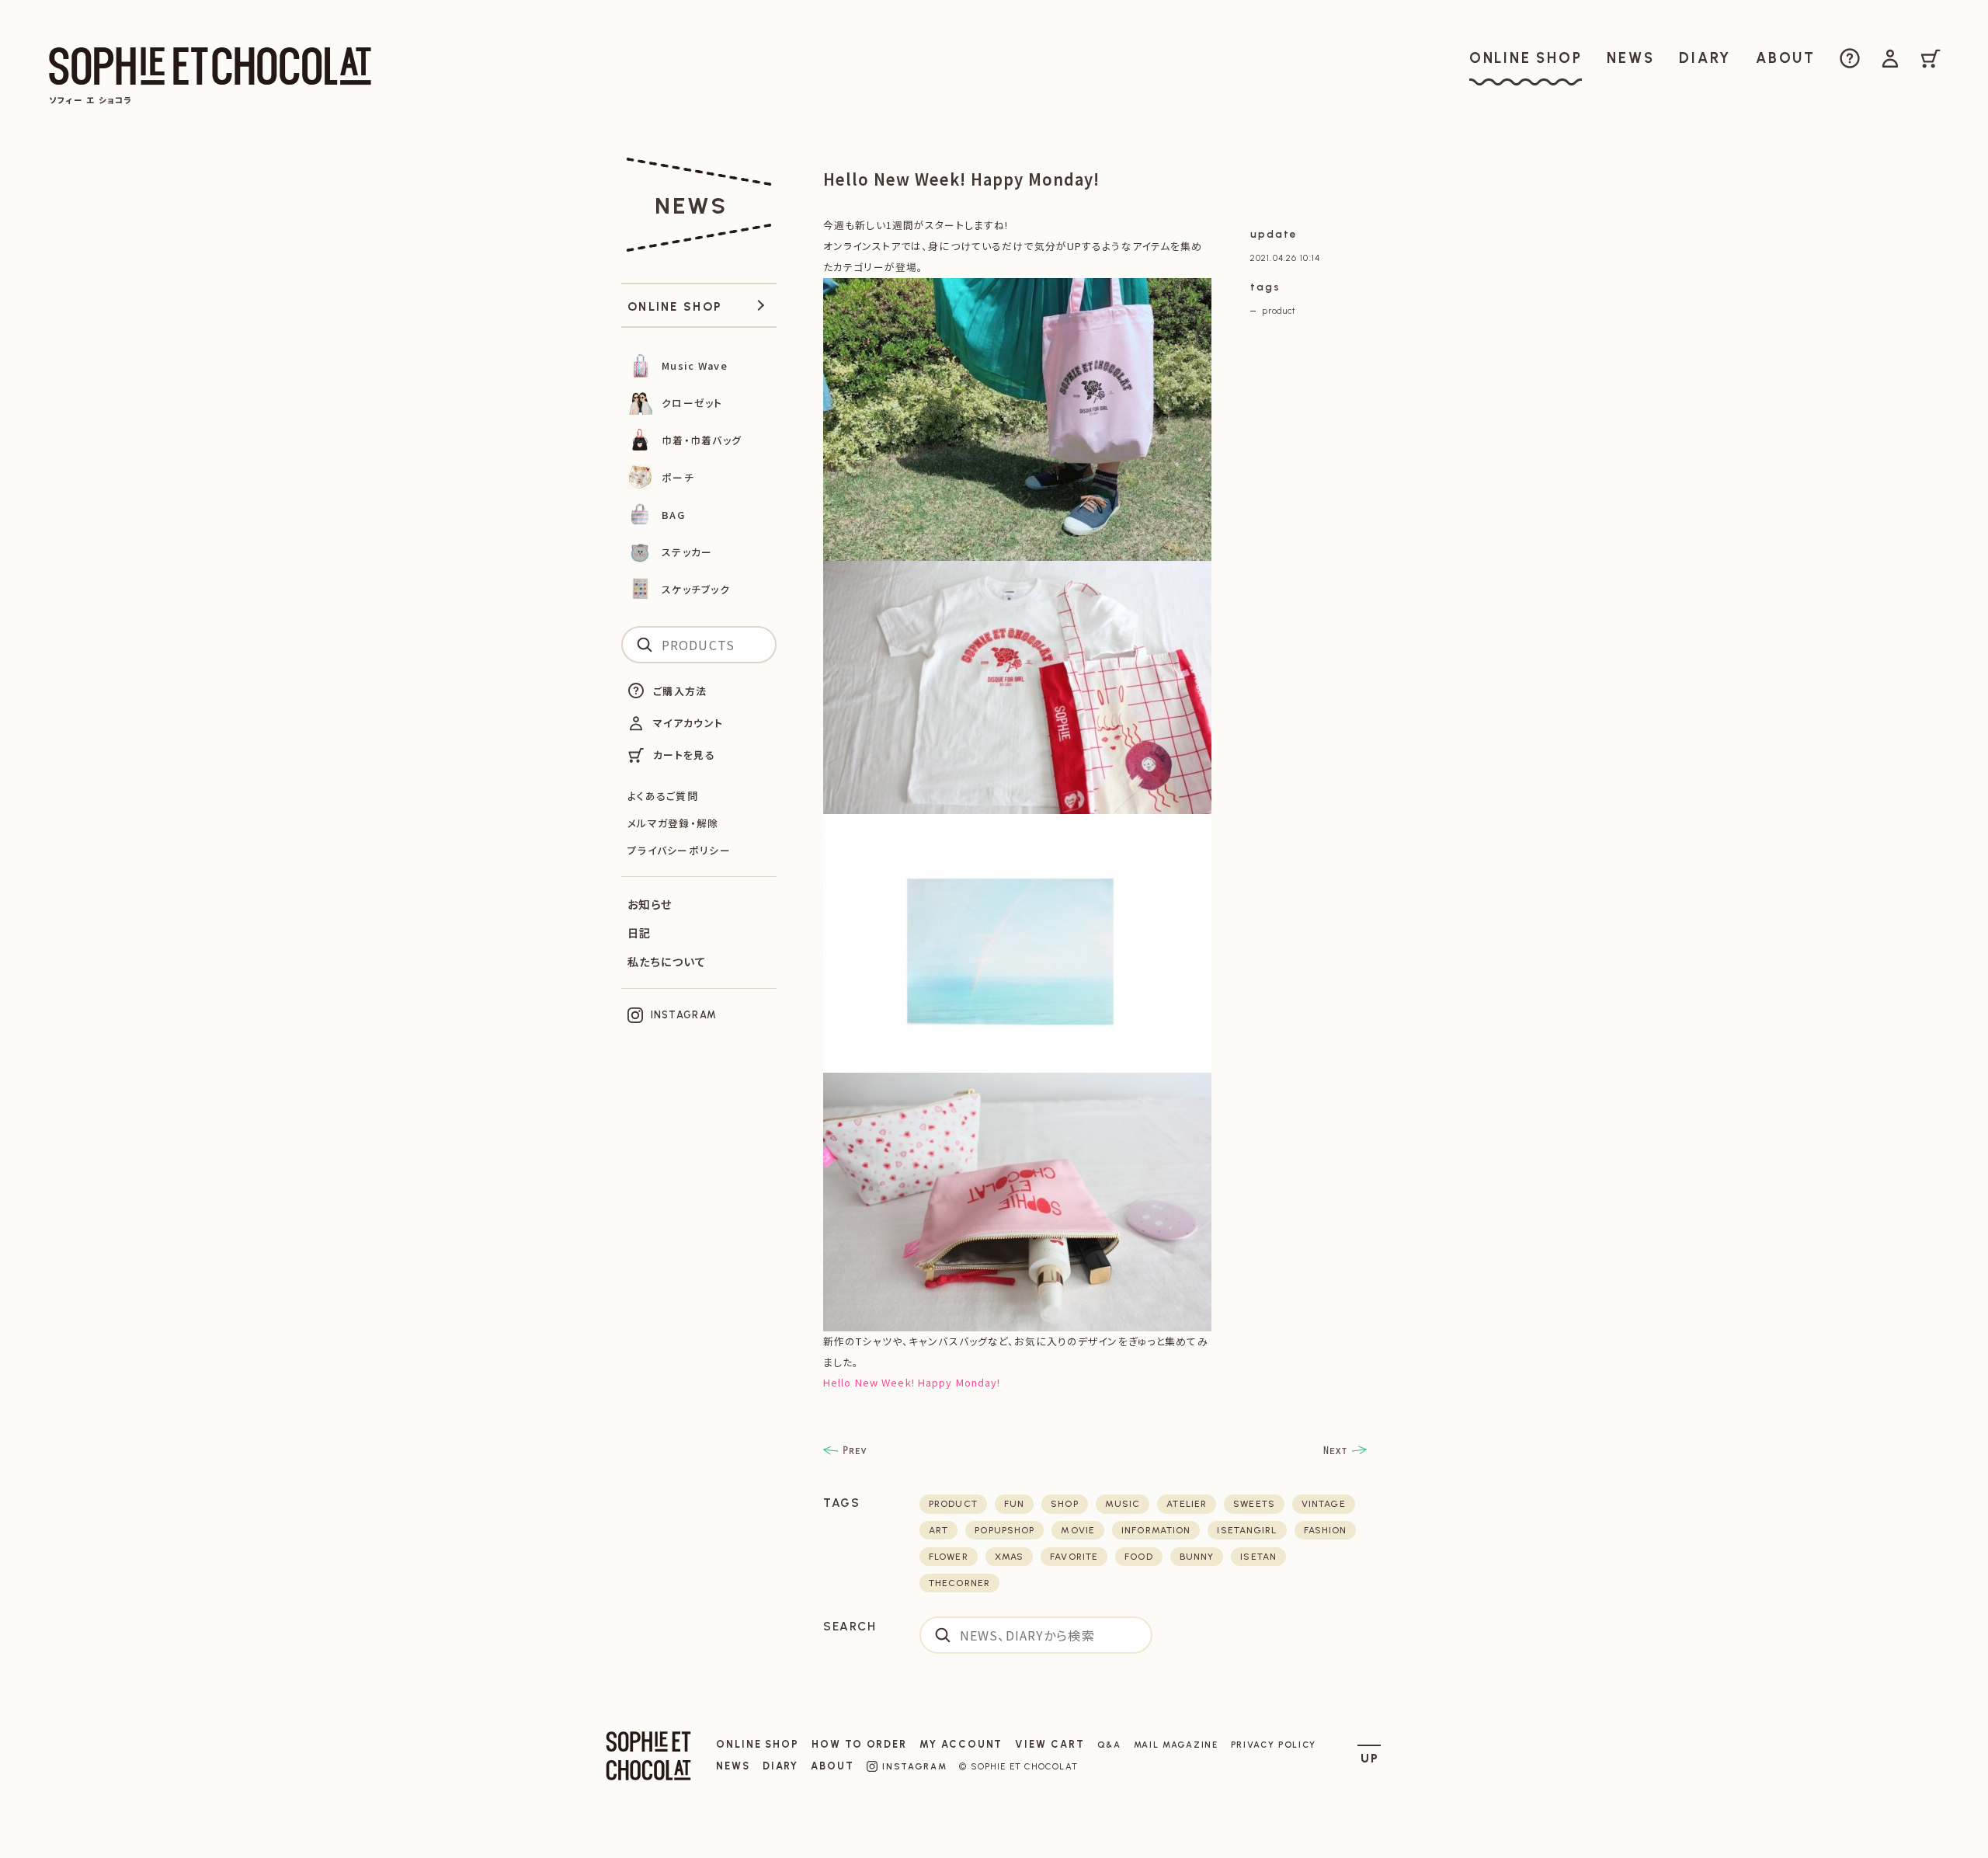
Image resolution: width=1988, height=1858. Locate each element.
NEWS (733, 1766)
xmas (1009, 1557)
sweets (1254, 1504)
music (1123, 1504)
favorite (1074, 1557)
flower (949, 1557)
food (1138, 1557)
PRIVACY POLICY (1274, 1745)
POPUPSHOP (1004, 1530)
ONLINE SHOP (758, 1744)
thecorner (959, 1583)
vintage (1324, 1504)
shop (1064, 1504)
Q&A (1109, 1745)
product (1279, 311)
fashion (1326, 1530)
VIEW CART (1050, 1744)
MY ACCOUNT (961, 1744)
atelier (1187, 1504)
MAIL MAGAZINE (1176, 1745)
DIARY (781, 1766)
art (938, 1530)
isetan (1258, 1557)
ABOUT (832, 1766)
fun (1014, 1504)
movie (1078, 1530)
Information (1156, 1530)
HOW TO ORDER (859, 1744)
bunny (1197, 1557)
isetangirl (1247, 1530)
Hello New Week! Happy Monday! (912, 1382)
